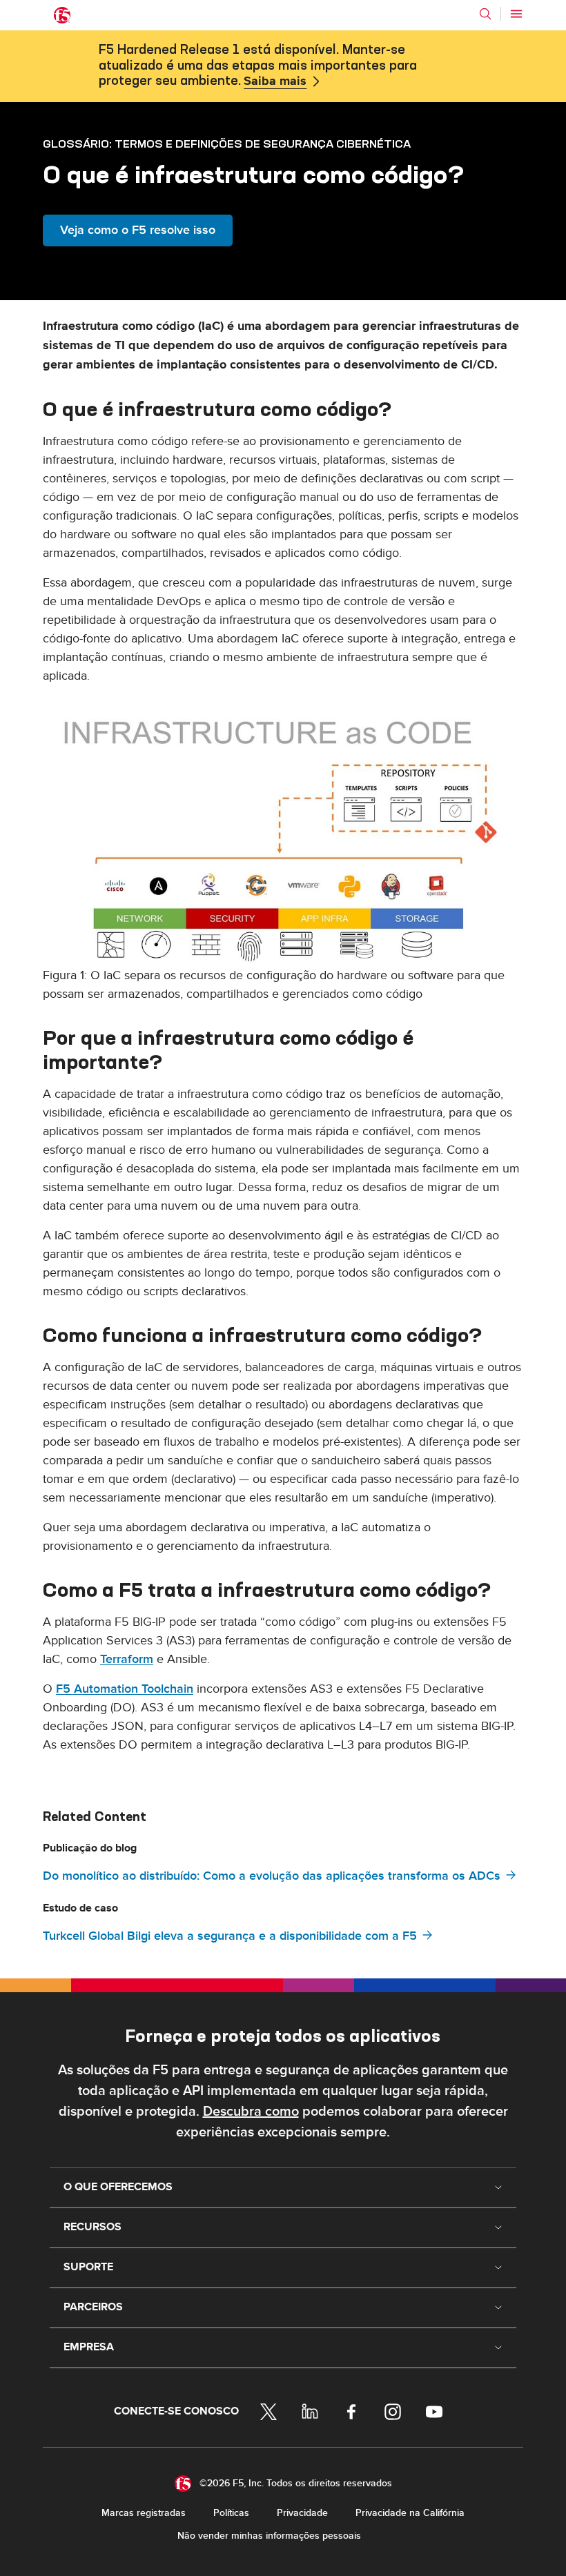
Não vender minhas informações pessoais (269, 2536)
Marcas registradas (144, 2513)
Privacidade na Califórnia (410, 2513)
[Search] (485, 14)
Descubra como (251, 2112)
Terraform (127, 1659)
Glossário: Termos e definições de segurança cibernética (227, 144)
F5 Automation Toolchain (125, 1689)
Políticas (231, 2513)
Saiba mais (275, 81)
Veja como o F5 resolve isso (138, 230)
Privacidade (302, 2513)
